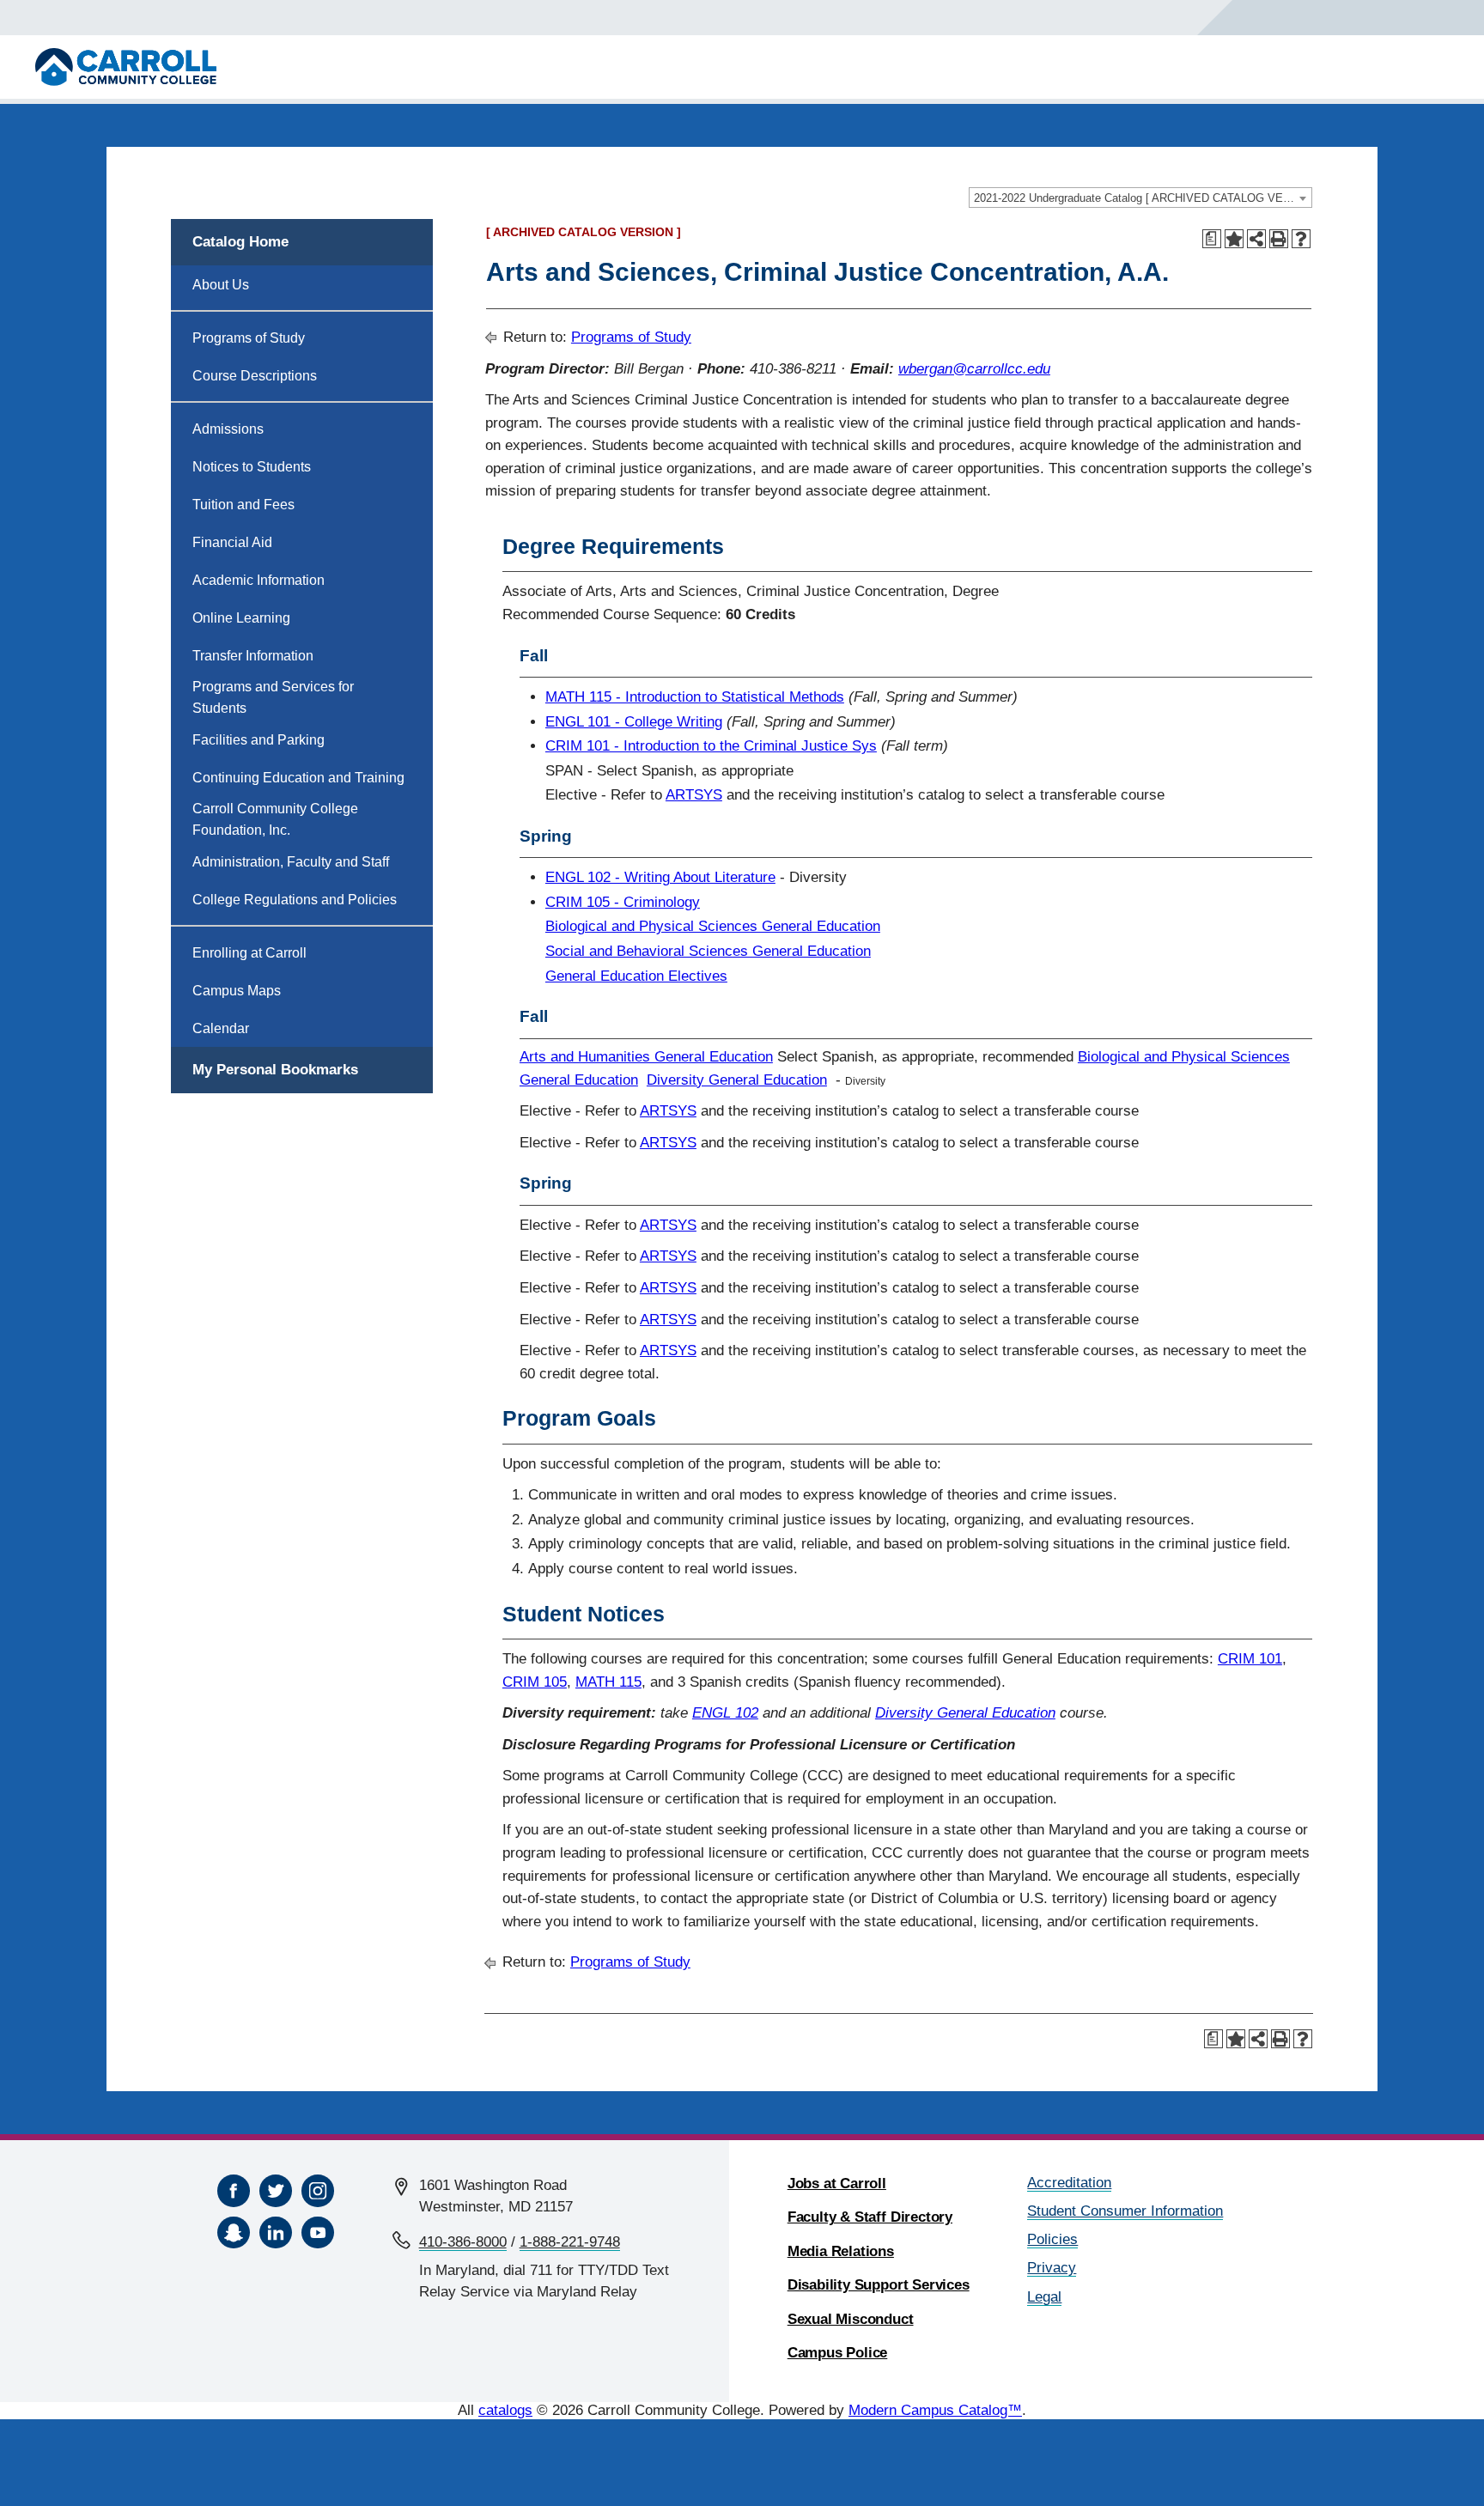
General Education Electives (636, 976)
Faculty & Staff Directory (870, 2217)
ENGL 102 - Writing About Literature (660, 877)
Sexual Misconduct (851, 2319)
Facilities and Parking (258, 740)
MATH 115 (608, 1682)
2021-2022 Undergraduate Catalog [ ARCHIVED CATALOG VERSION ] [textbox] (1143, 198)
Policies (1052, 2239)
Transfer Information (253, 656)
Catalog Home (240, 242)
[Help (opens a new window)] (1301, 239)
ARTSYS (694, 795)
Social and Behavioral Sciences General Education (708, 951)
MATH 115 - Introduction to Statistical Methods (695, 697)
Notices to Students (252, 467)
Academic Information (258, 580)
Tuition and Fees (243, 505)
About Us (221, 285)
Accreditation (1069, 2183)
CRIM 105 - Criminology (623, 902)
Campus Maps (237, 991)
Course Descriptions (255, 376)
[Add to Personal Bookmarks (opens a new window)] (1234, 239)
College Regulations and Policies (295, 900)
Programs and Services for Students (273, 697)
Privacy (1052, 2268)
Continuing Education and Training (298, 778)
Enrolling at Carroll (249, 953)
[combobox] (1140, 198)
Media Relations (841, 2251)
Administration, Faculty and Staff (291, 862)
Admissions (228, 429)
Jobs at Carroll (837, 2184)
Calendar (221, 1028)
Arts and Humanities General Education (646, 1057)
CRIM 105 (535, 1682)
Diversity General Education (737, 1080)
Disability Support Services (879, 2285)
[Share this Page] (1256, 239)
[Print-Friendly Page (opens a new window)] (1279, 239)
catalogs (505, 2410)
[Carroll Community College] (126, 67)
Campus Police (838, 2353)
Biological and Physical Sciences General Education (713, 926)
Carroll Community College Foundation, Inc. (275, 819)
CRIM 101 (1250, 1659)
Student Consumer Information (1125, 2211)
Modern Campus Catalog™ (935, 2410)
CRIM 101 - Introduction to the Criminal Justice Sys (711, 746)
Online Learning (241, 618)
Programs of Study (249, 338)
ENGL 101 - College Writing (634, 722)
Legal (1044, 2297)
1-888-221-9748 (570, 2242)
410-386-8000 (463, 2242)
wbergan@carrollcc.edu (974, 369)
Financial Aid (232, 542)
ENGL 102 (725, 1713)
